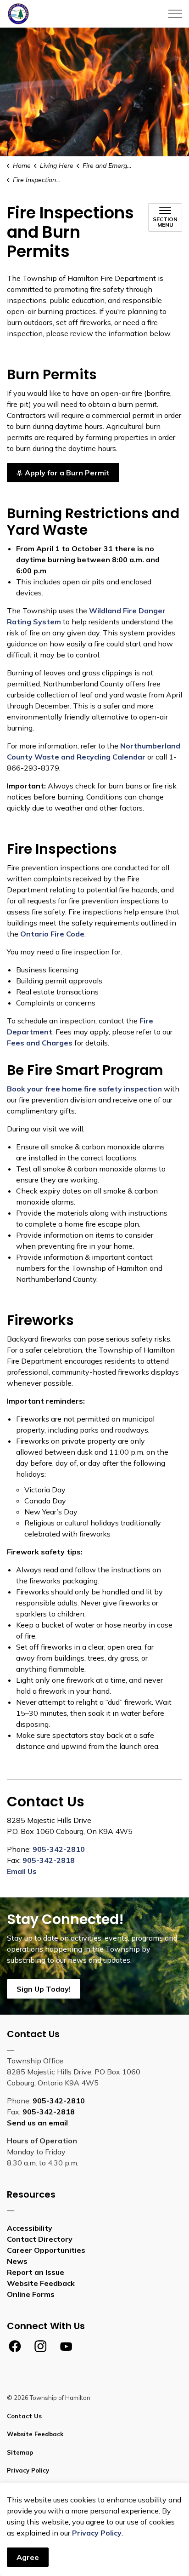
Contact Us (24, 2416)
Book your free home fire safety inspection (84, 1089)
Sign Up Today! (44, 1989)
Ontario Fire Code (52, 934)
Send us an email (37, 2123)
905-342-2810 (59, 1849)
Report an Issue (36, 2272)
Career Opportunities (46, 2250)
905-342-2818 (49, 1860)
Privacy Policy (97, 2533)
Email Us (22, 1871)
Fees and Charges (40, 1043)
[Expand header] (175, 14)
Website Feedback (41, 2283)
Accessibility (30, 2228)
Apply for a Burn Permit (67, 473)
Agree (28, 2557)
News (17, 2261)
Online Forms (31, 2294)
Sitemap (20, 2452)
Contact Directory (40, 2239)
